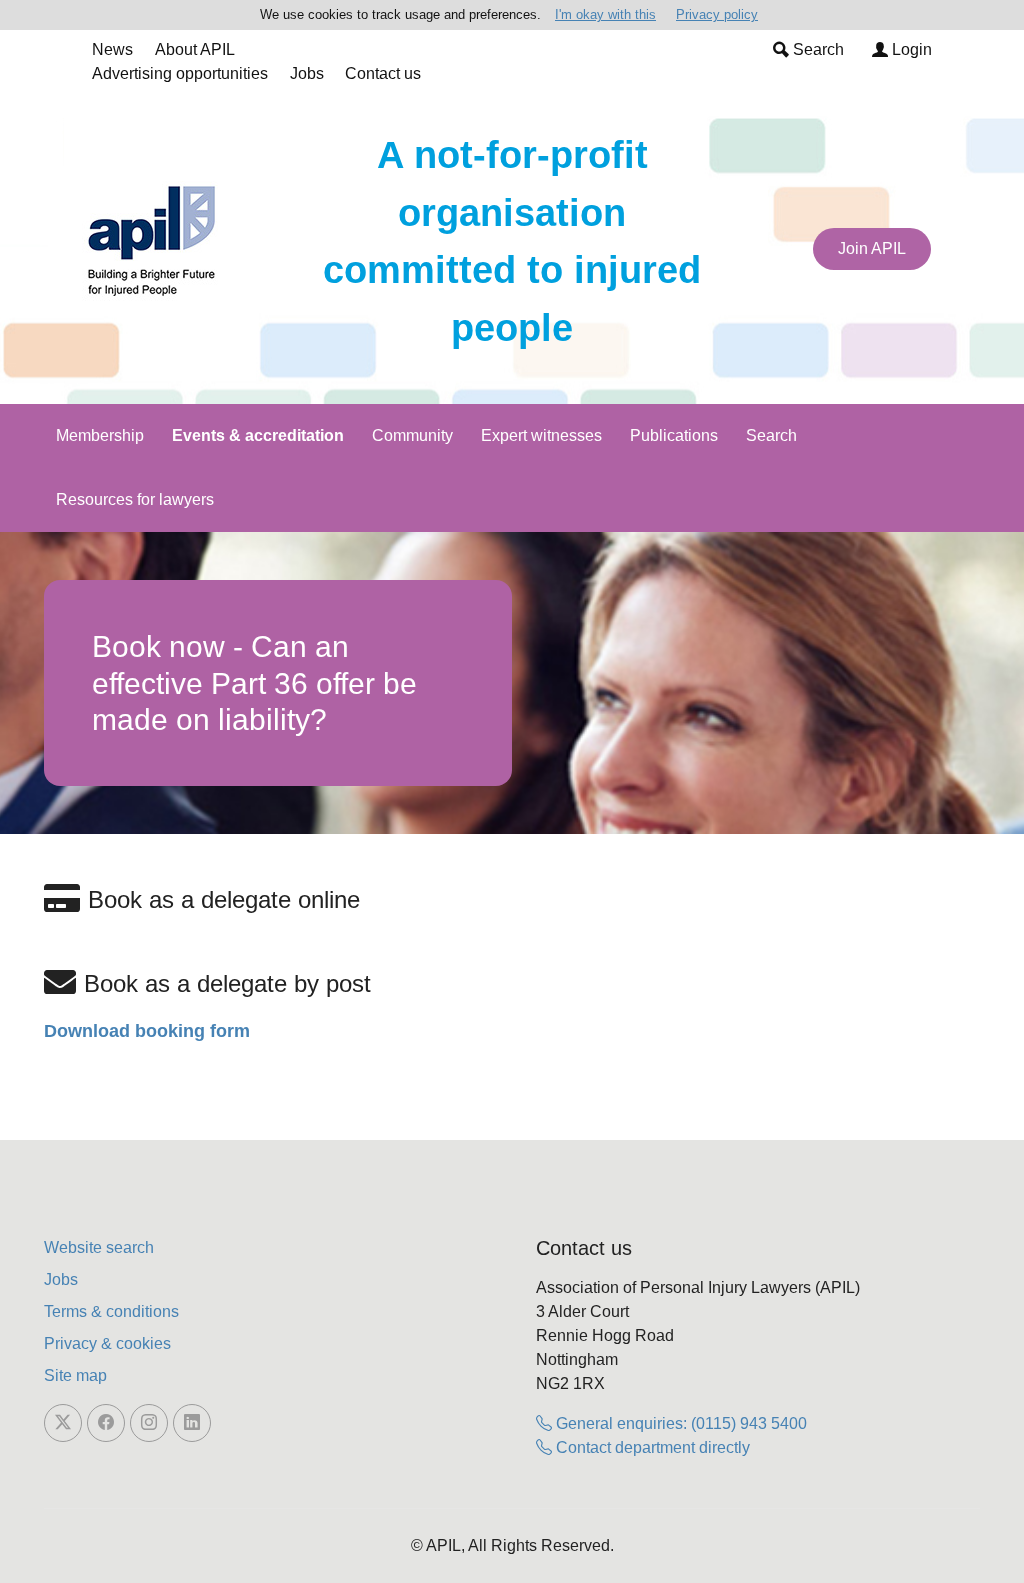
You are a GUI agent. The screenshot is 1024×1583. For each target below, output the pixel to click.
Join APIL (872, 248)
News (112, 49)
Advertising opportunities (180, 73)
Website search (99, 1247)
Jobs (307, 73)
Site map (75, 1375)
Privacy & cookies (107, 1343)
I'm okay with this (605, 14)
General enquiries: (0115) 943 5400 (679, 1423)
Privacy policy (717, 14)
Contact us (383, 73)
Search (816, 49)
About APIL (195, 49)
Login (910, 49)
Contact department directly (651, 1447)
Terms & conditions (111, 1311)
